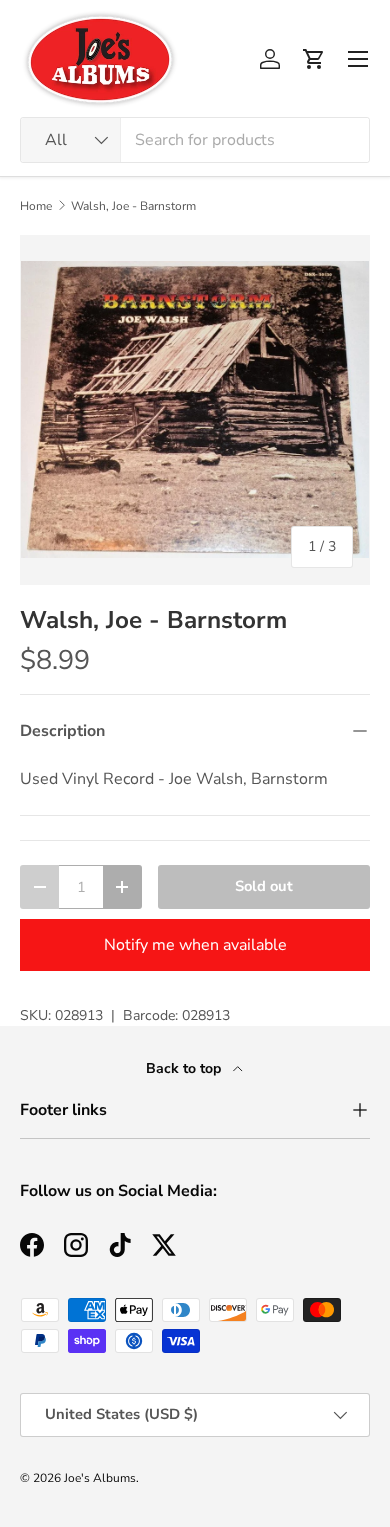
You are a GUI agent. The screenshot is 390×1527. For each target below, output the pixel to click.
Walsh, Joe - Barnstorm (133, 206)
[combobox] (195, 140)
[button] (314, 59)
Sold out (264, 886)
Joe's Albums (100, 1478)
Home (36, 206)
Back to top (185, 1068)
